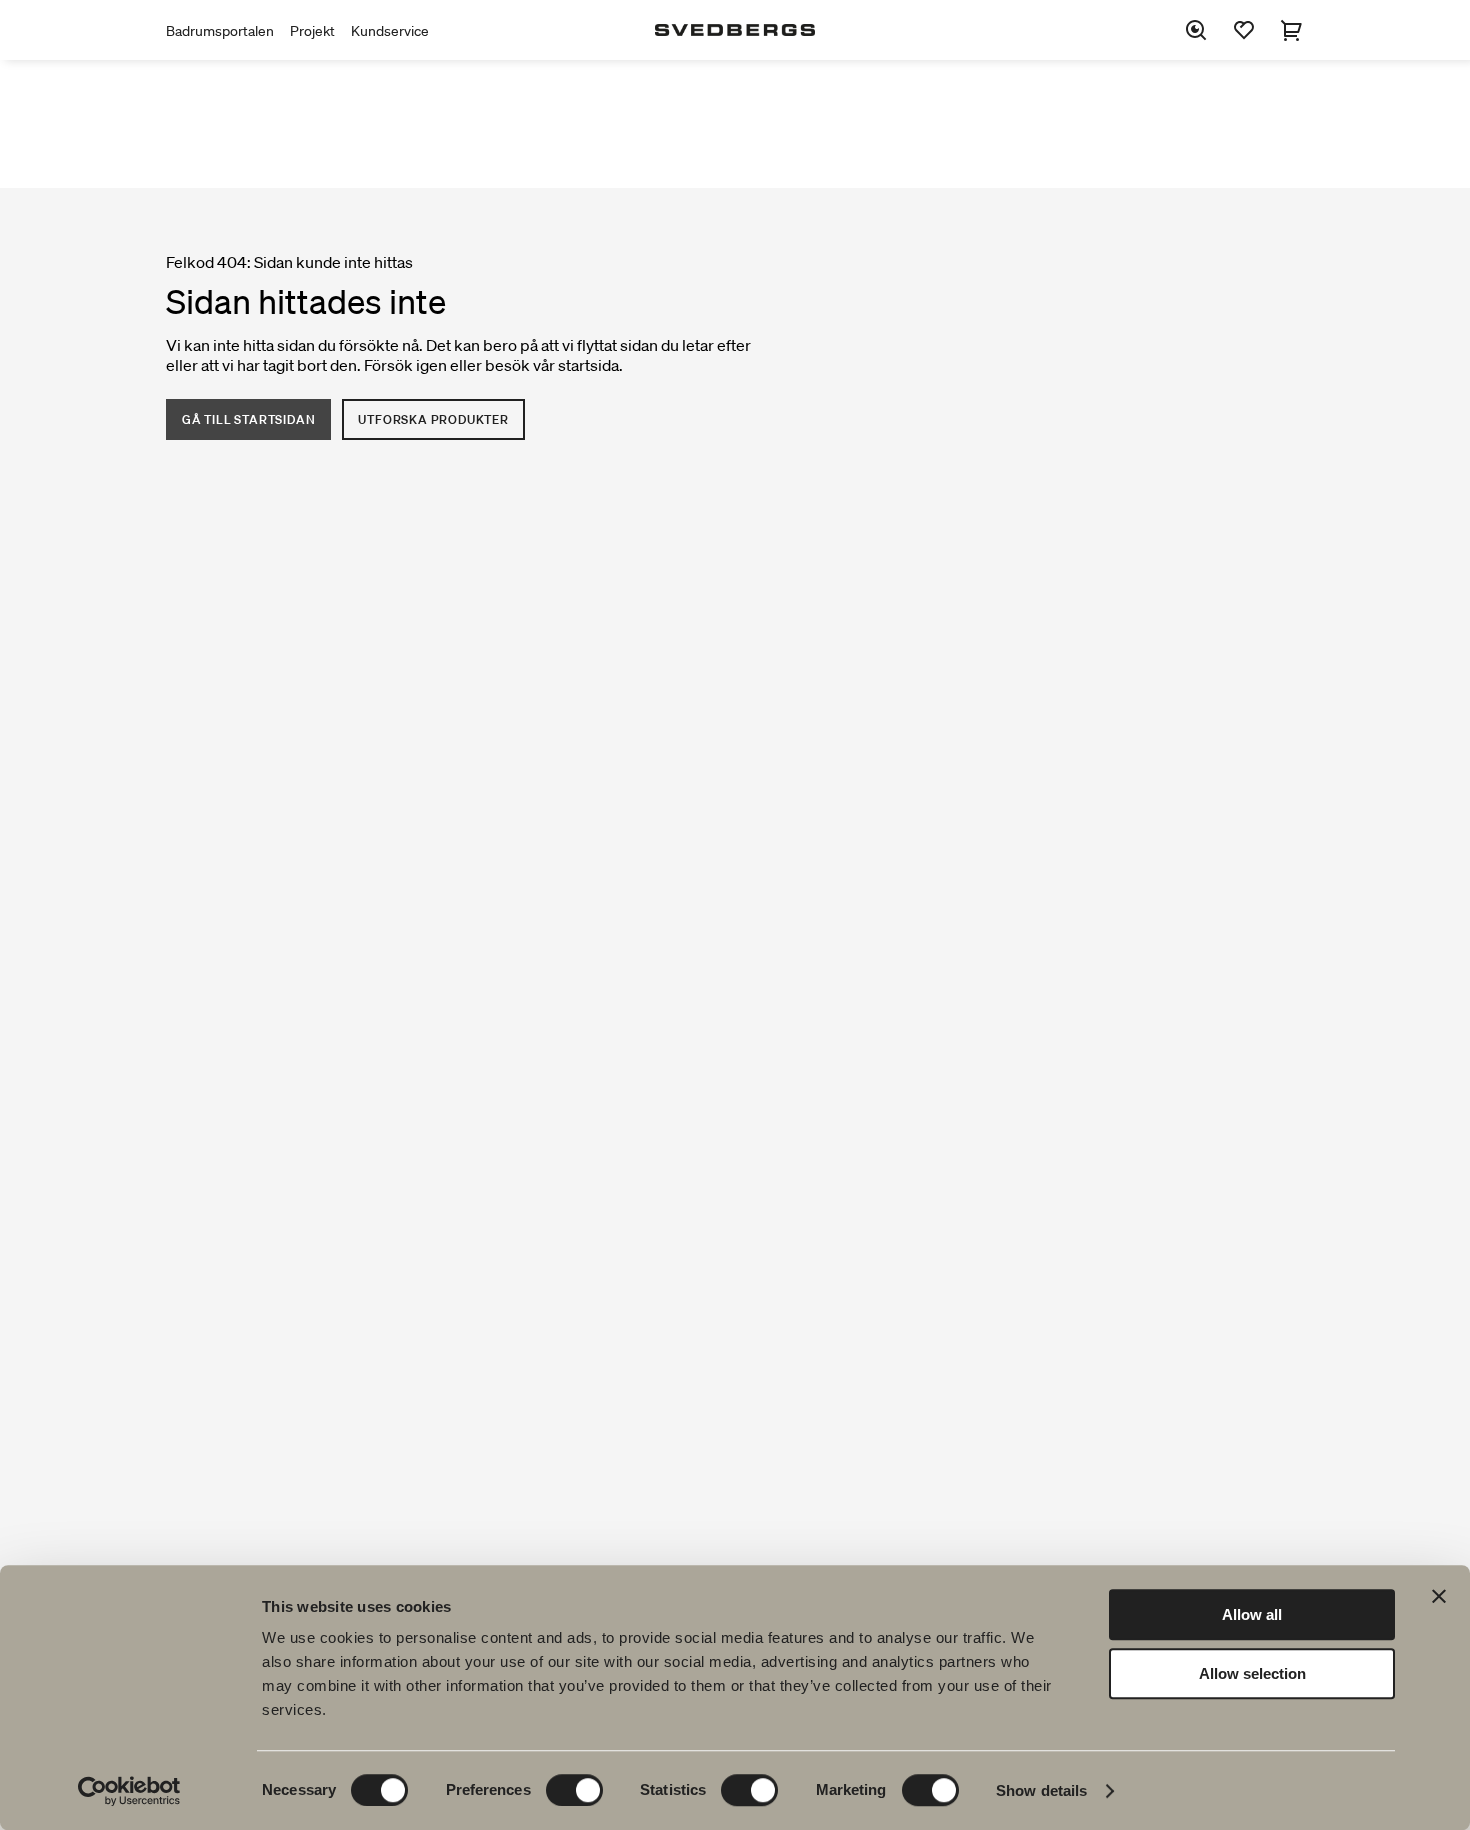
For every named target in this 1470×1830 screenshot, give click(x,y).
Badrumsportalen (220, 31)
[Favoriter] (1244, 30)
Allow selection (1252, 1673)
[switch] (574, 1790)
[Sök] (1196, 30)
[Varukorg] (1292, 30)
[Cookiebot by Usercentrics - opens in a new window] (129, 1791)
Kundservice (390, 31)
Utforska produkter (433, 419)
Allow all (1252, 1614)
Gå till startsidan (248, 419)
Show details (1041, 1790)
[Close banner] (1439, 1596)
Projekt (312, 31)
